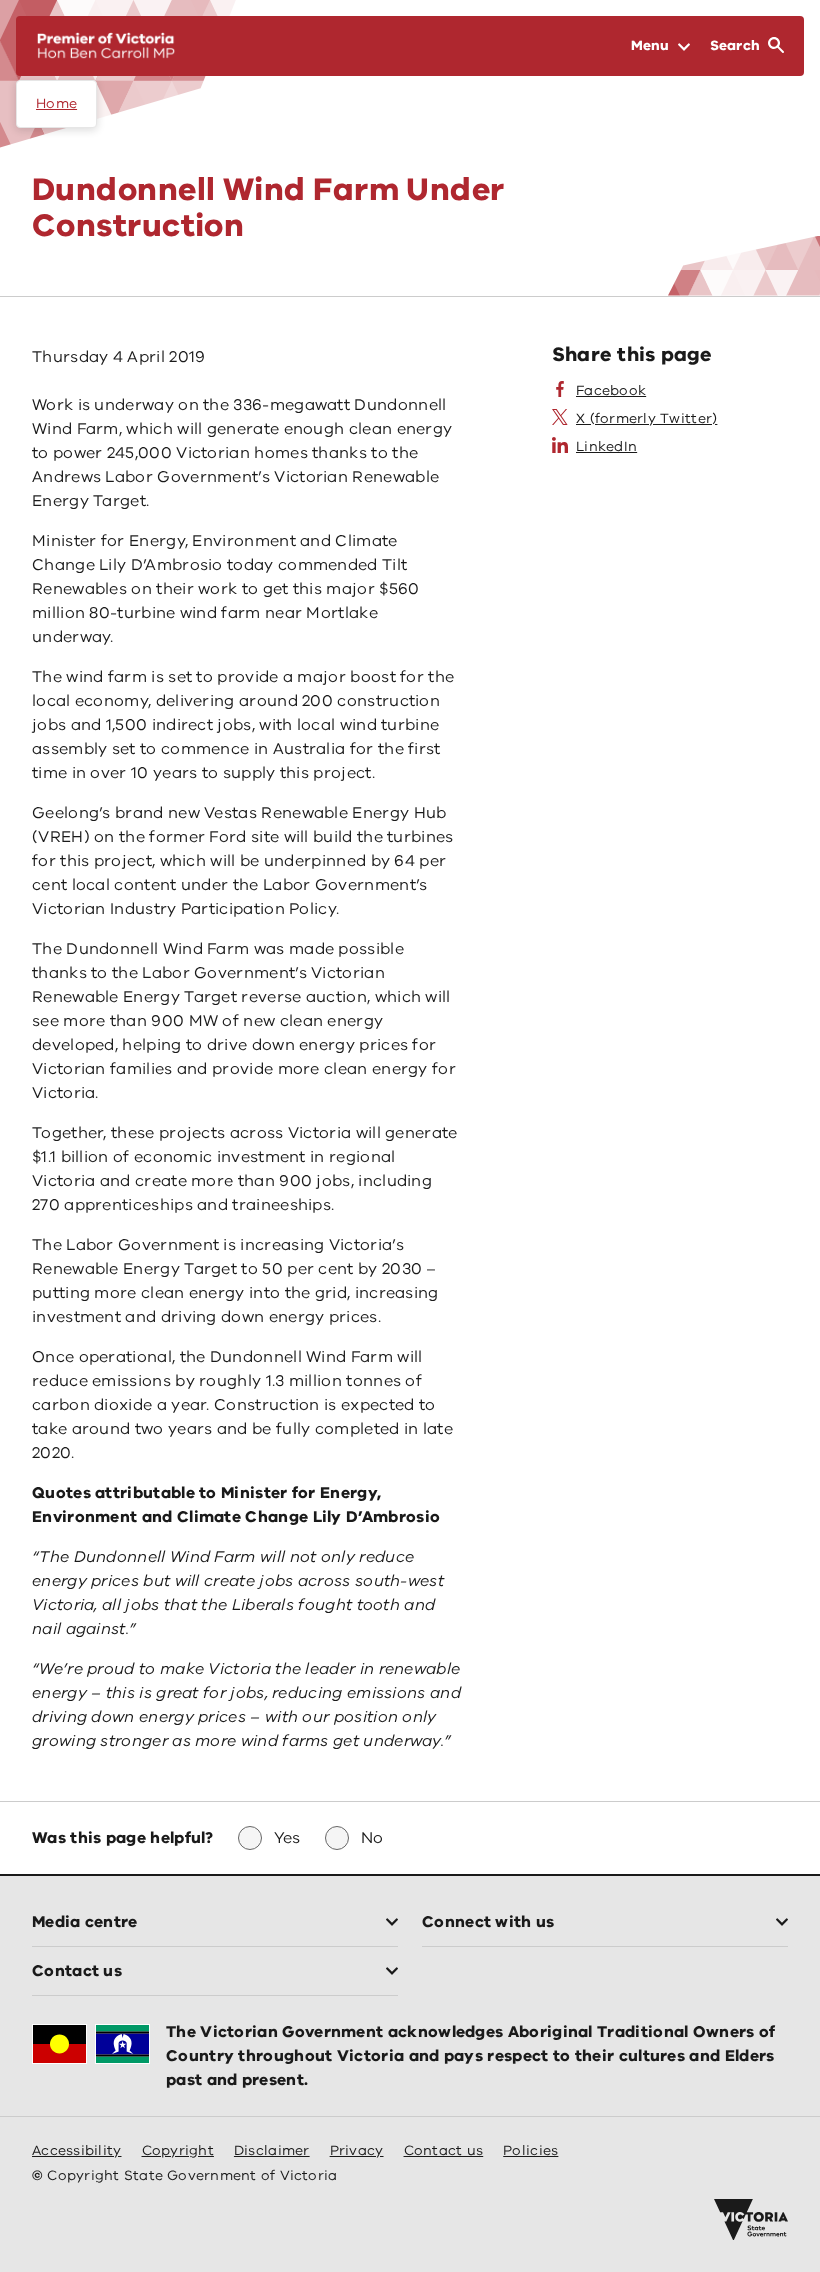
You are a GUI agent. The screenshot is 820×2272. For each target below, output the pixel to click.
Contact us (444, 2150)
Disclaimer (272, 2150)
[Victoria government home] (751, 2220)
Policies (530, 2150)
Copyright (178, 2150)
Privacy (357, 2150)
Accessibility (77, 2150)
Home (56, 103)
